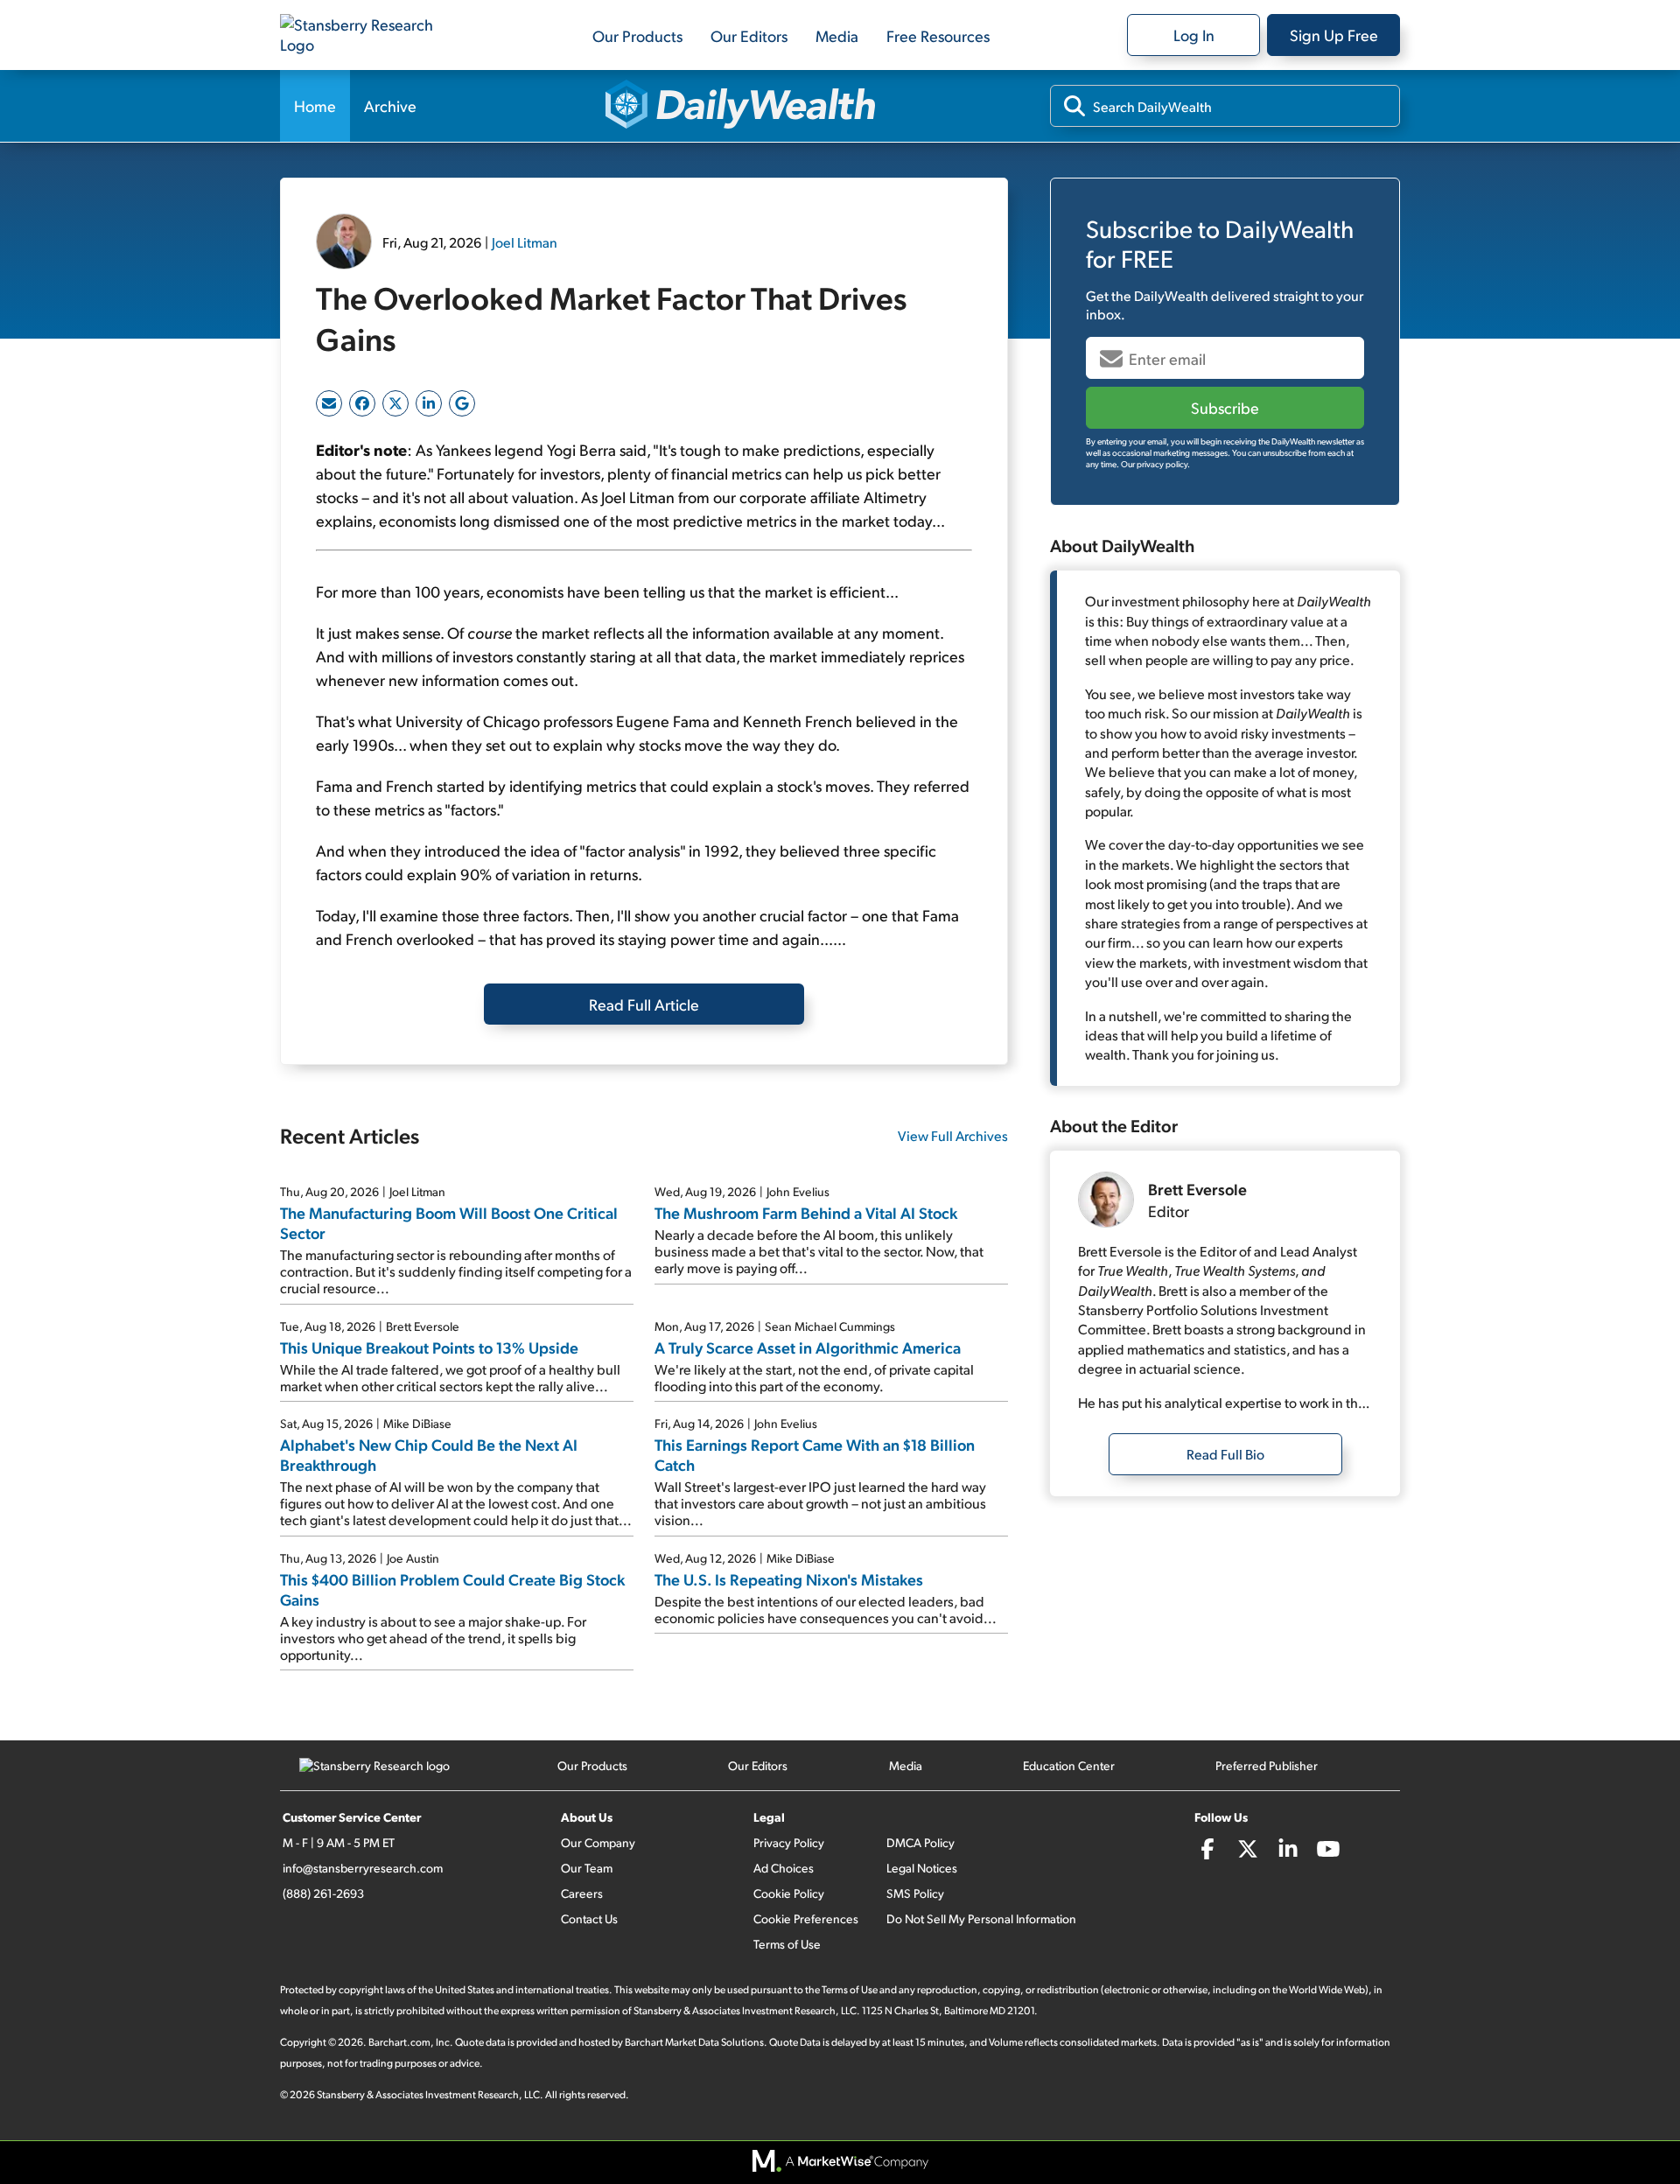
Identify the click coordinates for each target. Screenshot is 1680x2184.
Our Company (598, 1842)
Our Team (587, 1868)
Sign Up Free (1334, 35)
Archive (390, 105)
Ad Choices (784, 1868)
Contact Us (589, 1918)
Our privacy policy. (1155, 464)
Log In (1194, 35)
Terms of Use (787, 1944)
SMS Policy (915, 1893)
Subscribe (1225, 407)
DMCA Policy (920, 1842)
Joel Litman (525, 242)
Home (315, 105)
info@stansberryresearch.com (363, 1868)
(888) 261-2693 (323, 1893)
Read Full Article (644, 1004)
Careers (582, 1893)
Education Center (1069, 1765)
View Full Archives (953, 1135)
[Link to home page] (367, 35)
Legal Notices (922, 1868)
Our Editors (749, 35)
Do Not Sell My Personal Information (981, 1918)
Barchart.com (399, 2042)
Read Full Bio (1225, 1454)
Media (837, 35)
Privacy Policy (789, 1842)
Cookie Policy (789, 1893)
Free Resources (938, 35)
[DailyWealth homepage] (741, 106)
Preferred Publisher (1267, 1765)
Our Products (637, 35)
